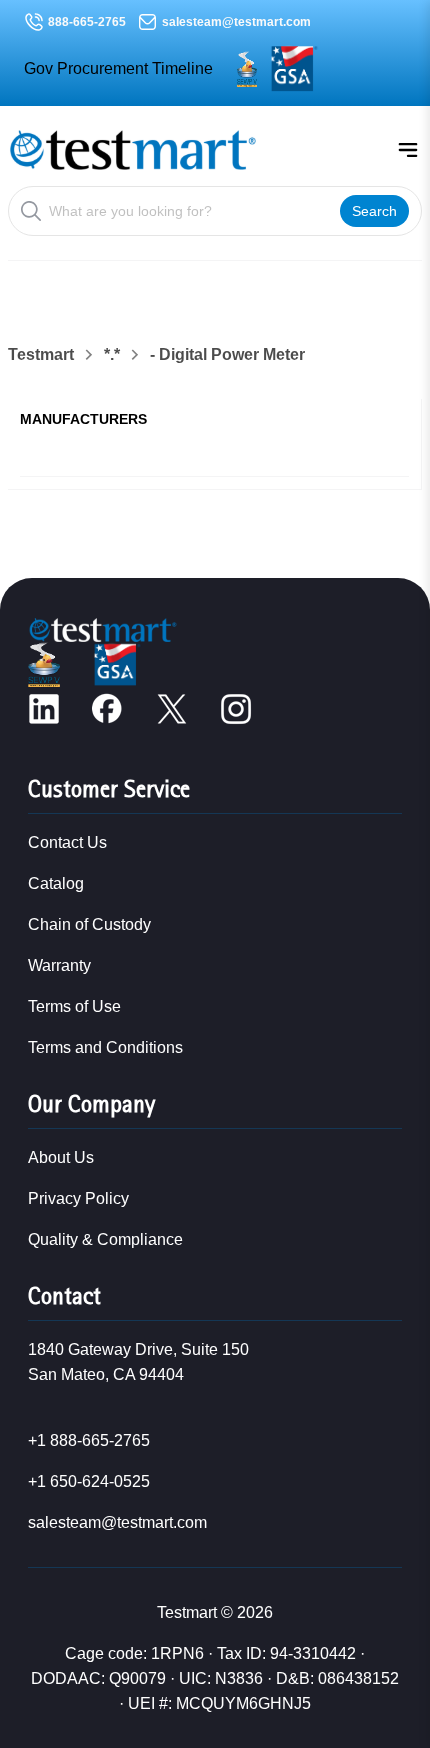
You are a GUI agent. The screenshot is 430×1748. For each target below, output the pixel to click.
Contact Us (67, 842)
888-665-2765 (87, 22)
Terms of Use (74, 1006)
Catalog (56, 883)
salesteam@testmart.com (236, 22)
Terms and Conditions (105, 1047)
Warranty (59, 965)
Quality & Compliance (105, 1239)
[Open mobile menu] (408, 150)
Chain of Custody (89, 924)
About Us (61, 1157)
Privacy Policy (78, 1198)
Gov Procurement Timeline (118, 68)
